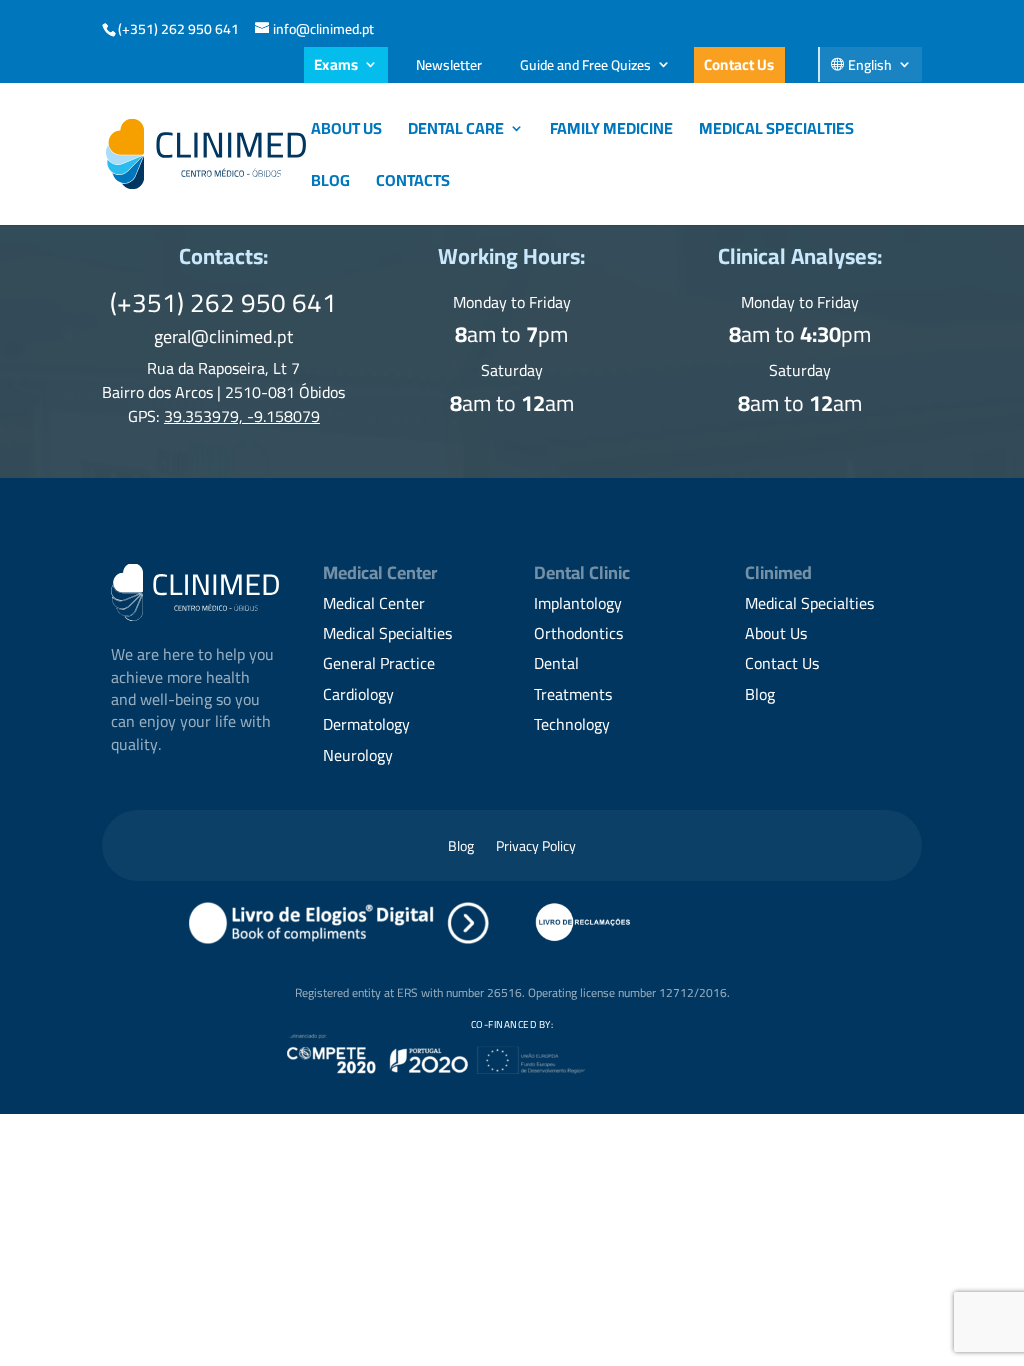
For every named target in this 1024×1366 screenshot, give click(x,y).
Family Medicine (611, 132)
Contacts (413, 184)
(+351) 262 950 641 (178, 29)
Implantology (578, 603)
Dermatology (366, 724)
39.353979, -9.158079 (242, 416)
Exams (336, 64)
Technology (572, 724)
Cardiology (358, 694)
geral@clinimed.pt (223, 336)
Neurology (358, 755)
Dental (556, 663)
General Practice (379, 663)
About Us (346, 132)
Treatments (573, 694)
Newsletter (449, 65)
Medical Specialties (776, 132)
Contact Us (739, 64)
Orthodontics (578, 633)
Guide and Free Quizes (585, 65)
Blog (330, 184)
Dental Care (456, 132)
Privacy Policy (536, 849)
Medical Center (374, 603)
